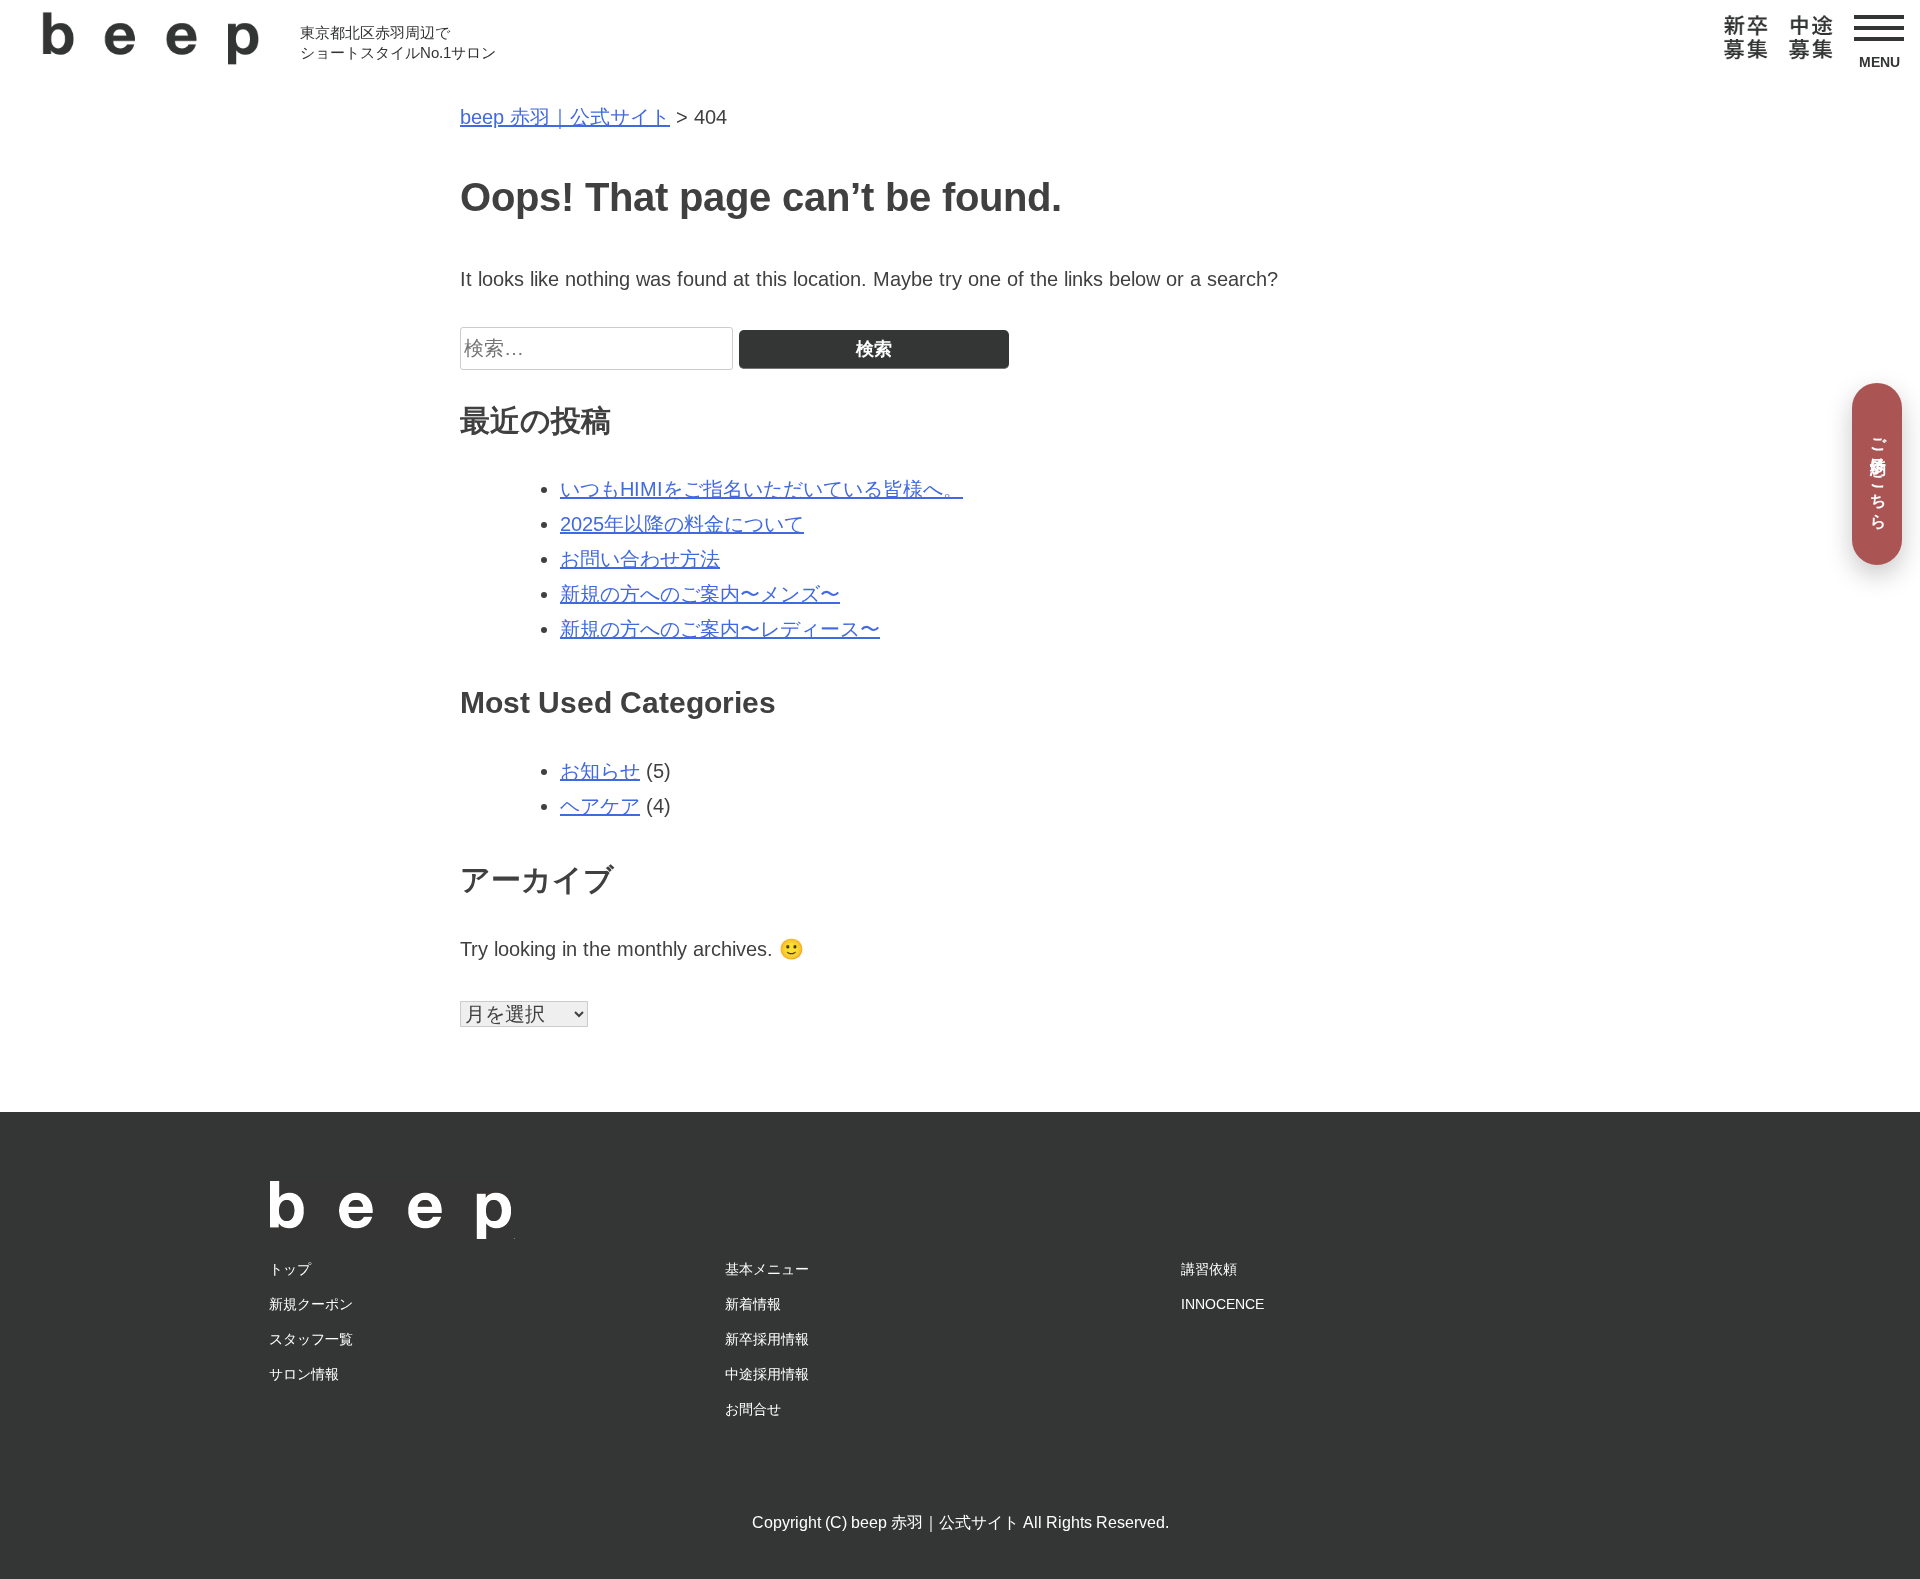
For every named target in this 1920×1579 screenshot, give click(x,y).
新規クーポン (311, 1304)
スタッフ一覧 (311, 1339)
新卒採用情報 (767, 1339)
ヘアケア (600, 806)
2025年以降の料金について (682, 524)
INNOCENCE (1222, 1304)
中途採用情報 (767, 1374)
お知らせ (600, 771)
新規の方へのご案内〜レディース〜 (720, 629)
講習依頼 (1209, 1269)
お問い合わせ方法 (640, 559)
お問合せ (753, 1409)
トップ (290, 1269)
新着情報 (753, 1304)
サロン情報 (304, 1374)
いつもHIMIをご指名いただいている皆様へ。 (761, 489)
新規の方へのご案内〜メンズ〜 (700, 594)
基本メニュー (767, 1269)
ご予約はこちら (1878, 474)
